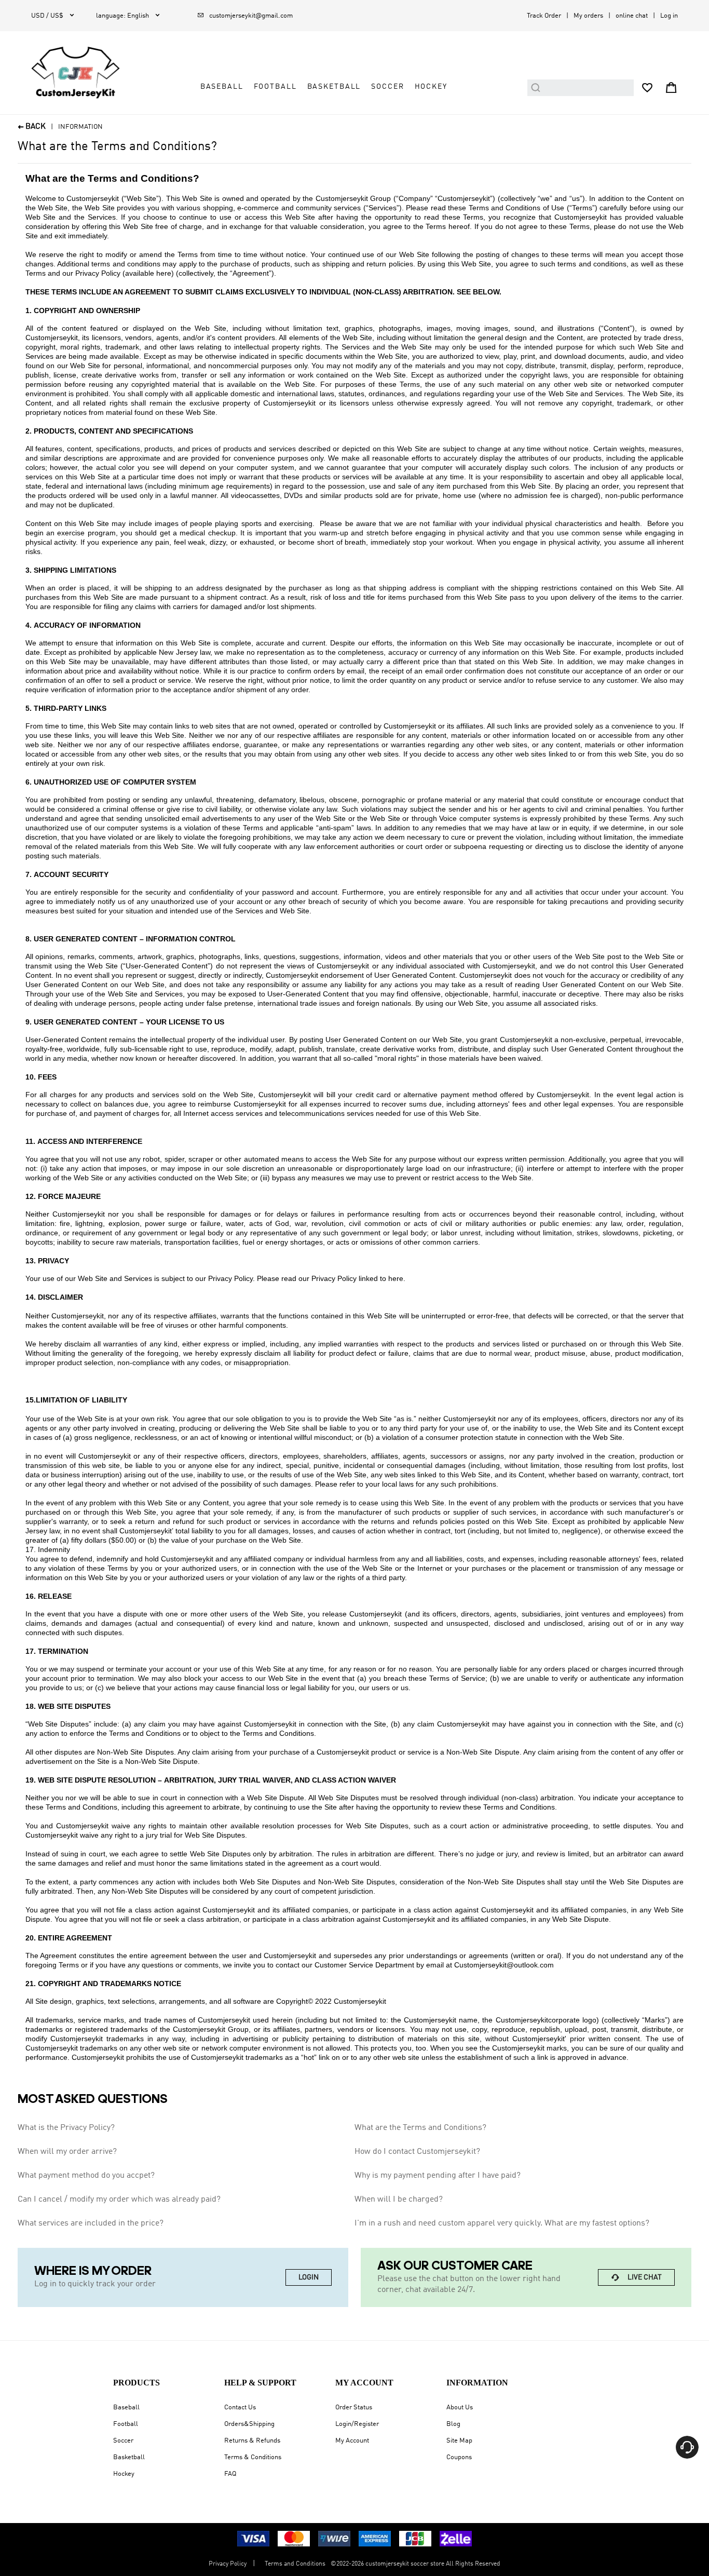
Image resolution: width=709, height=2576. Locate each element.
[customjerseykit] (76, 73)
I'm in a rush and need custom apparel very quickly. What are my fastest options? (502, 2223)
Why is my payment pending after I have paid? (438, 2176)
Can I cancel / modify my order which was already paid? (119, 2200)
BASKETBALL (334, 87)
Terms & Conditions (253, 2457)
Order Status (354, 2408)
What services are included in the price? (91, 2223)
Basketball (129, 2457)
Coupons (459, 2457)
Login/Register (357, 2424)
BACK (32, 127)
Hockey (124, 2474)
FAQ (230, 2474)
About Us (460, 2408)
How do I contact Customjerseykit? (417, 2152)
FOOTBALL (275, 87)
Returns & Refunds (252, 2441)
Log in (669, 16)
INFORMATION (80, 127)
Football (126, 2424)
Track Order (544, 16)
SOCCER (387, 87)
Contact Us (240, 2408)
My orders (588, 16)
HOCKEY (431, 87)
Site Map (459, 2441)
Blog (453, 2424)
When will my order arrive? (67, 2152)
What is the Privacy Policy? (66, 2128)
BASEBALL (222, 87)
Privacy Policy (228, 2564)
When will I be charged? (399, 2200)
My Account (352, 2441)
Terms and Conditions (295, 2564)
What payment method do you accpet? (86, 2176)
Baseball (126, 2408)
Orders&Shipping (249, 2424)
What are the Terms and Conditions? (420, 2128)
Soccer (123, 2441)
